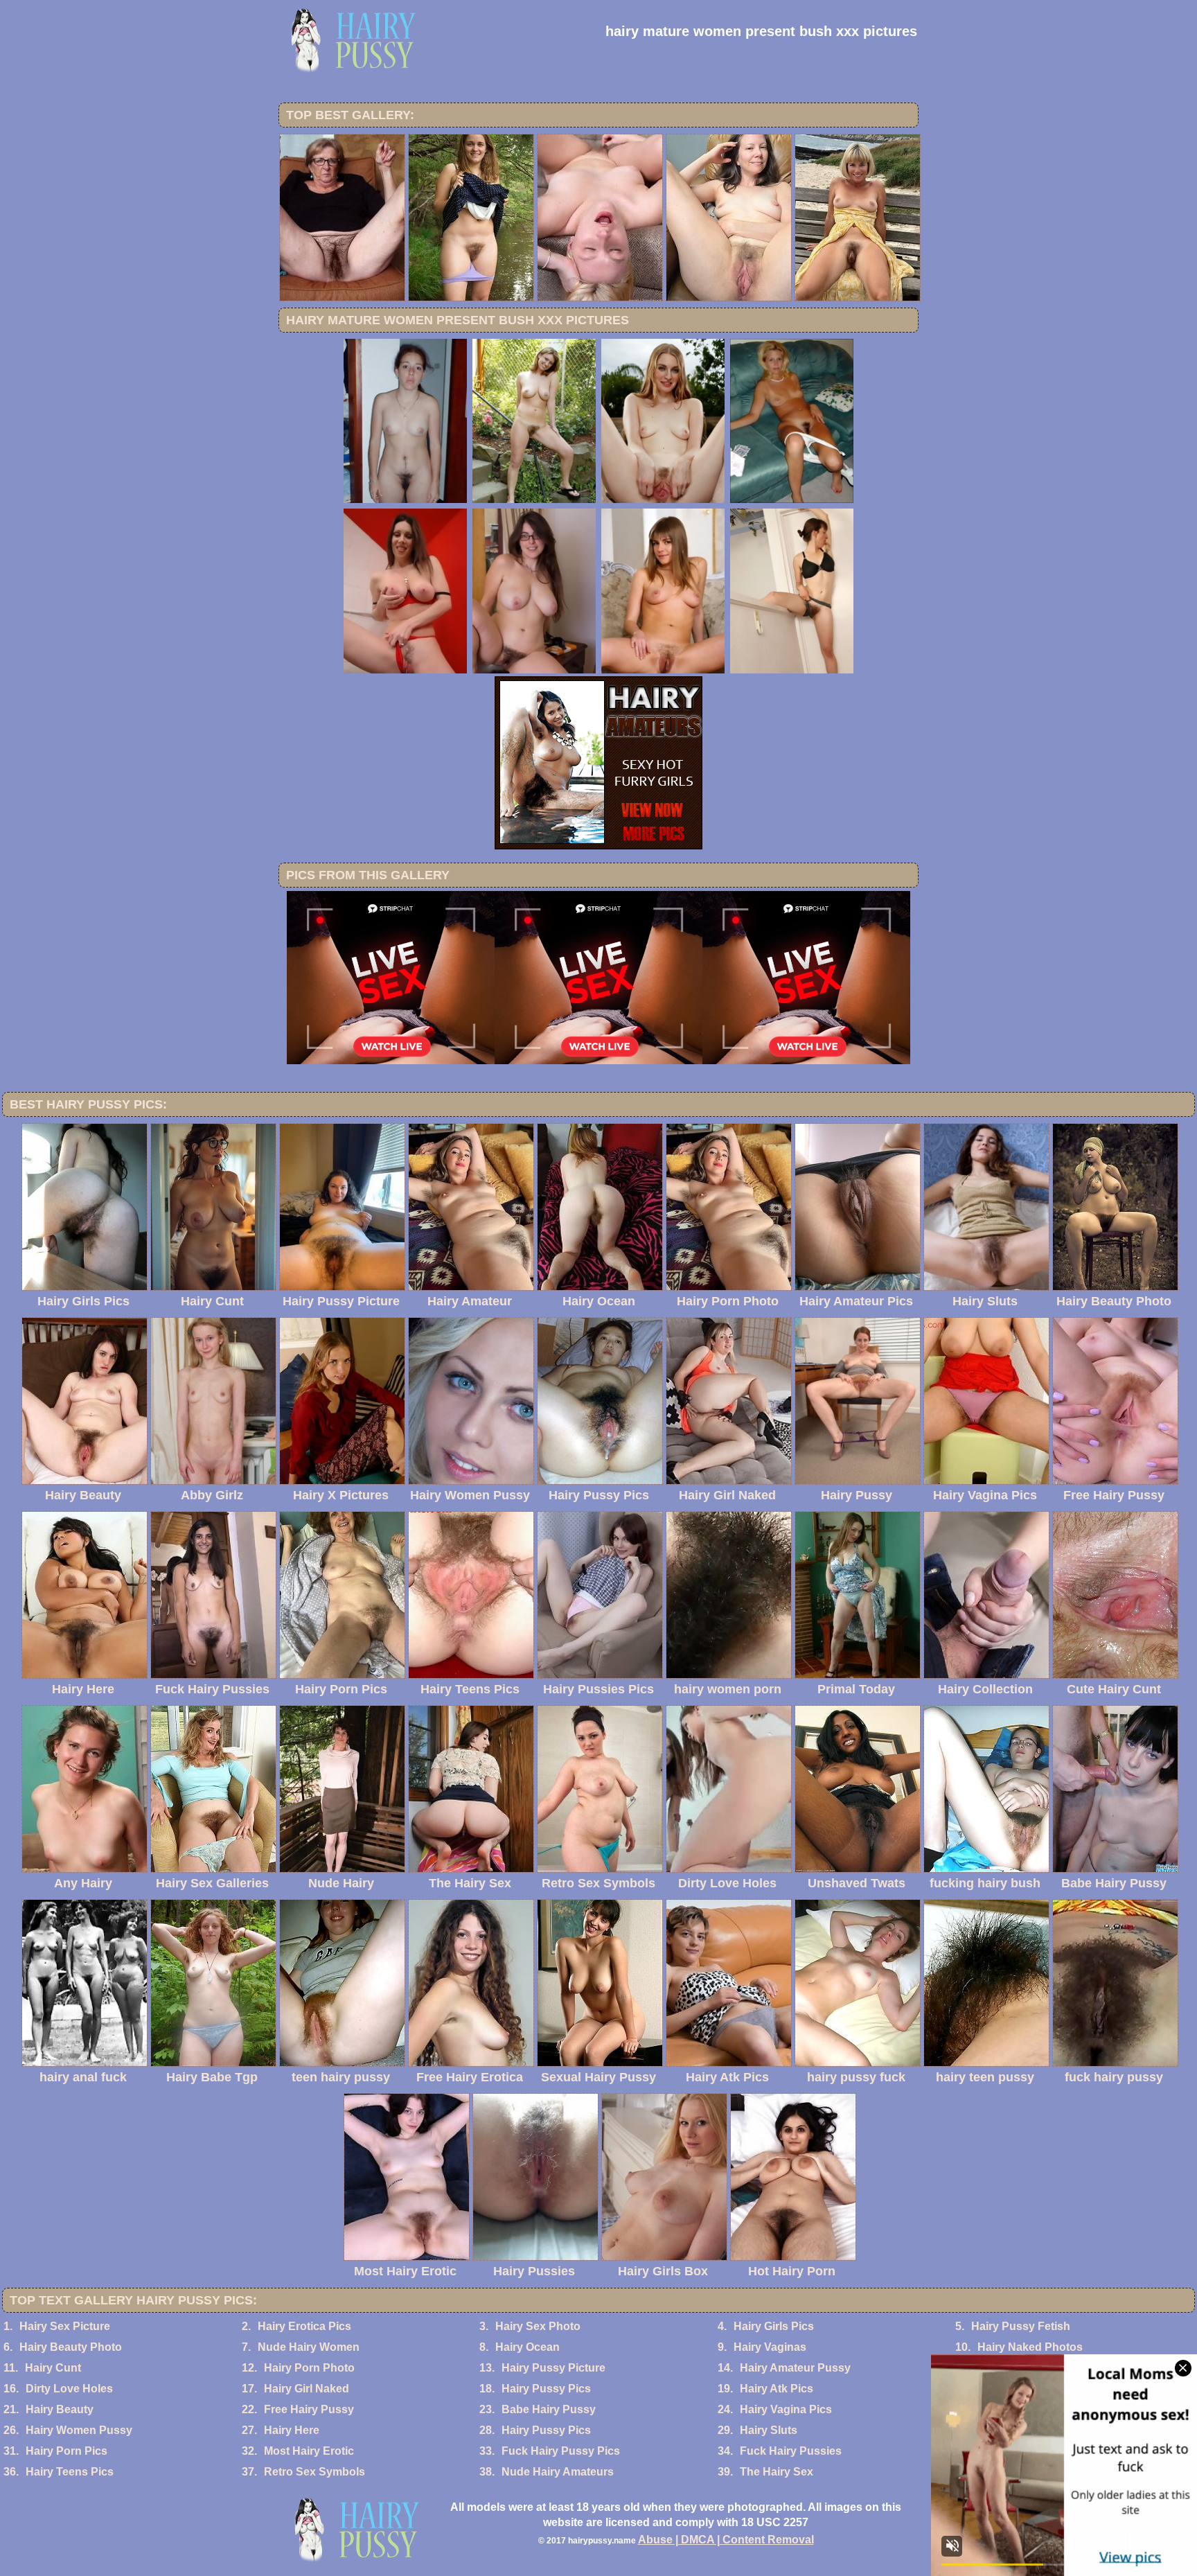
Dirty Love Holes (69, 2389)
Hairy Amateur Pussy (795, 2368)
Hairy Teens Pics (70, 2472)
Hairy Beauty (60, 2409)
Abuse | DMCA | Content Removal (726, 2540)
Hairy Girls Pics (774, 2326)
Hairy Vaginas (770, 2347)
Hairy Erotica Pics (304, 2326)
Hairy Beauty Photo (71, 2347)
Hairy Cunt (53, 2368)
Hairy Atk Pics (777, 2389)
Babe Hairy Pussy (549, 2409)
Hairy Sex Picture (65, 2326)
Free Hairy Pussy (309, 2409)
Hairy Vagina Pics (786, 2409)
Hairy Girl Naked (307, 2389)
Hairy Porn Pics (66, 2451)
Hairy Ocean (527, 2347)
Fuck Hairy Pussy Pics (561, 2451)
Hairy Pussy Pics (546, 2389)
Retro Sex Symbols (314, 2472)
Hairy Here (292, 2430)
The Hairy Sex (777, 2472)
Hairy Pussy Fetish (1021, 2326)
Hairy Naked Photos (1030, 2347)
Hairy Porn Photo (309, 2368)
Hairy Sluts (769, 2430)
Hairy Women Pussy (79, 2430)
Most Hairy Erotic (309, 2451)
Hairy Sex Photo (538, 2326)
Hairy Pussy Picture (553, 2368)
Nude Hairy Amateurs (558, 2472)
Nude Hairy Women (309, 2347)
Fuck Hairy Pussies (791, 2451)
